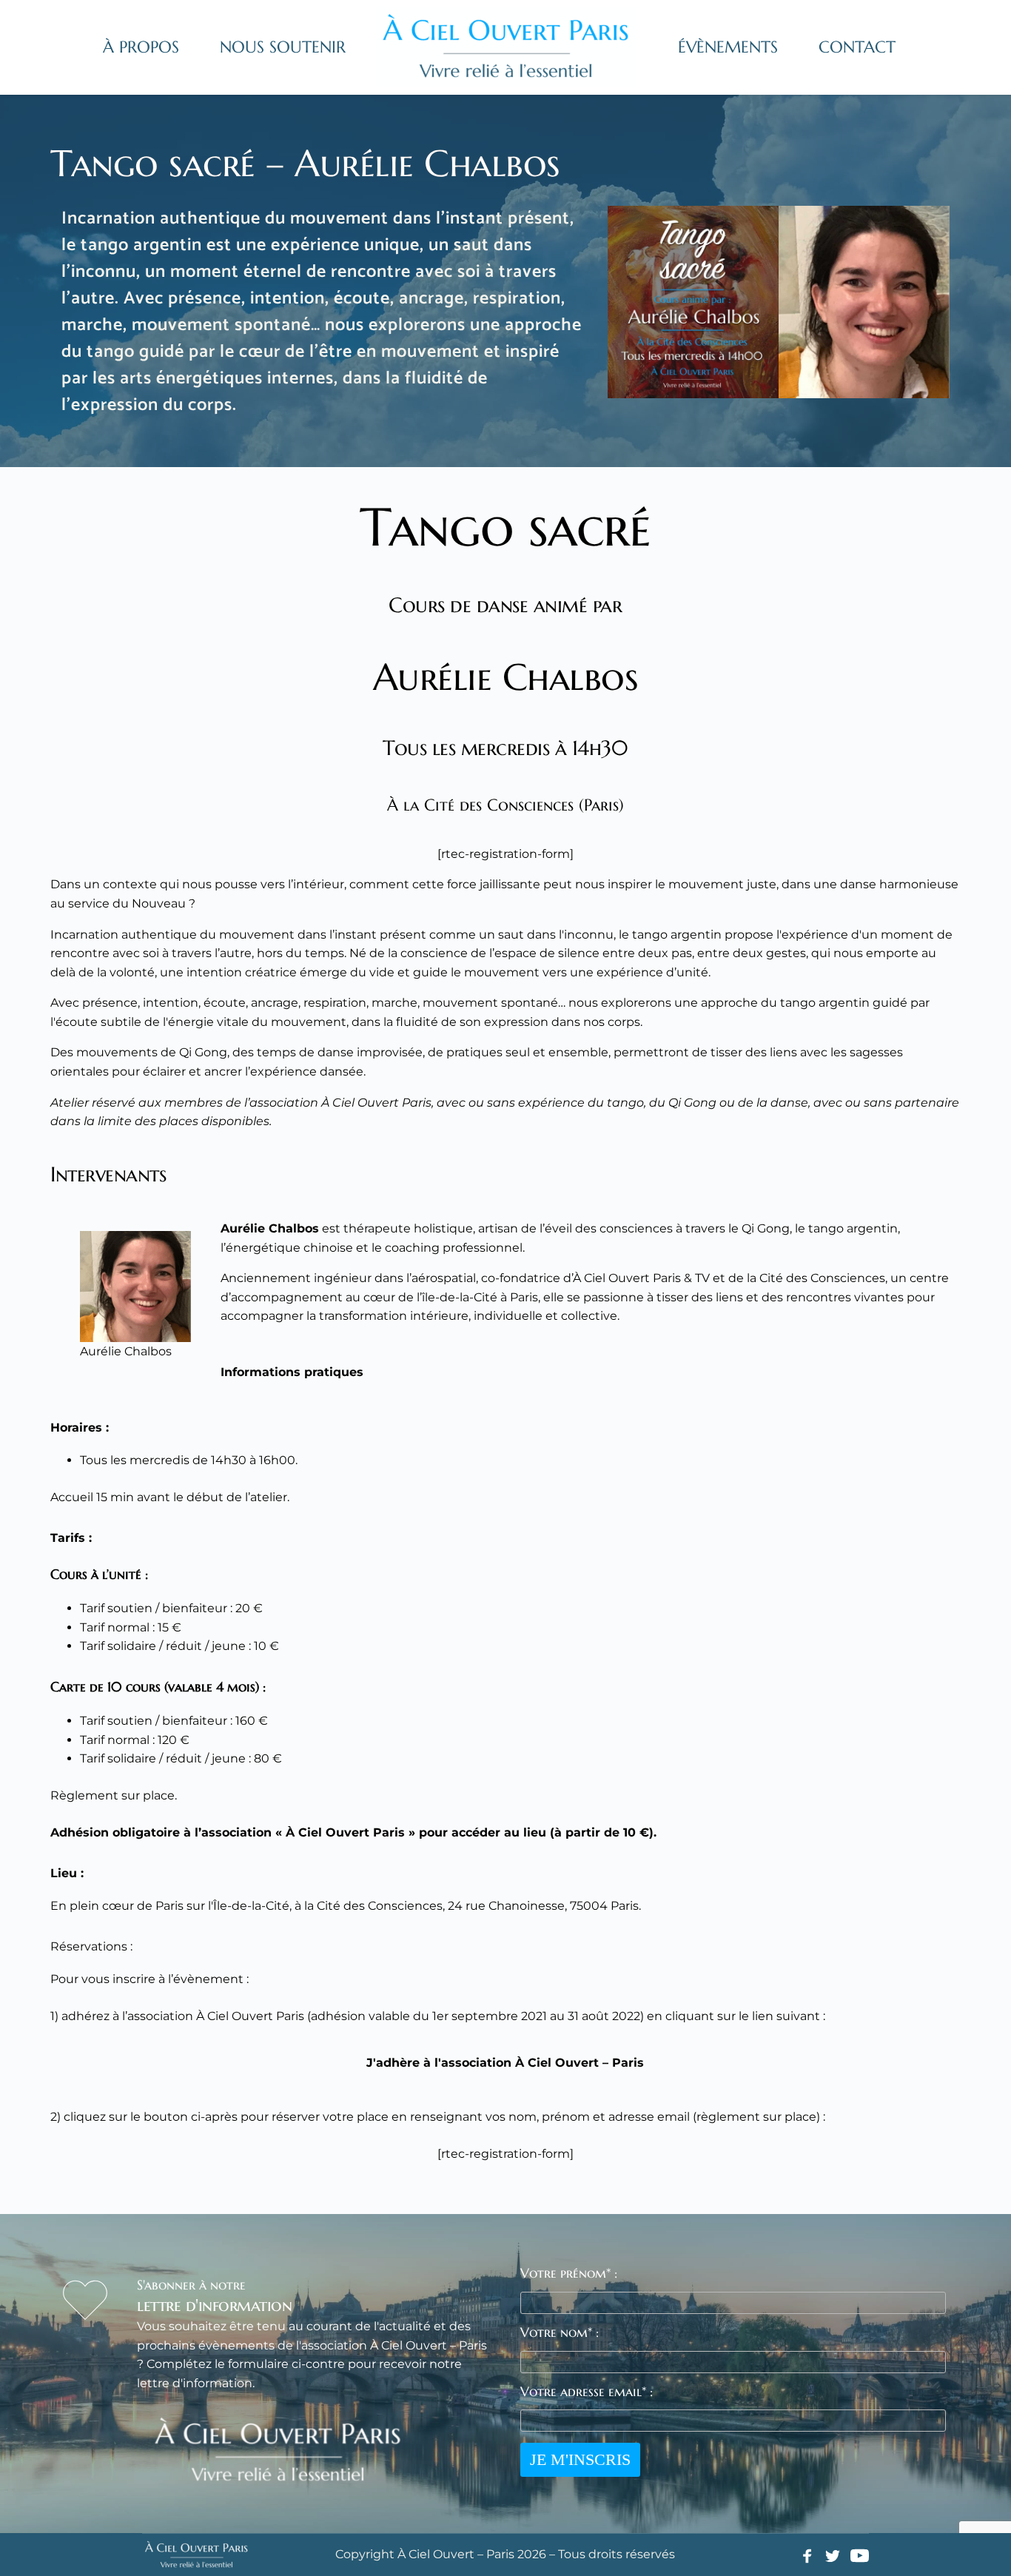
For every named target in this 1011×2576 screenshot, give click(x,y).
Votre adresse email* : (587, 2391)
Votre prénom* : (569, 2273)
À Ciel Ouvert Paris (627, 1278)
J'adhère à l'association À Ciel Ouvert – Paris (505, 2063)
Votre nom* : (560, 2332)
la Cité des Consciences (816, 1278)
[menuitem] (141, 47)
